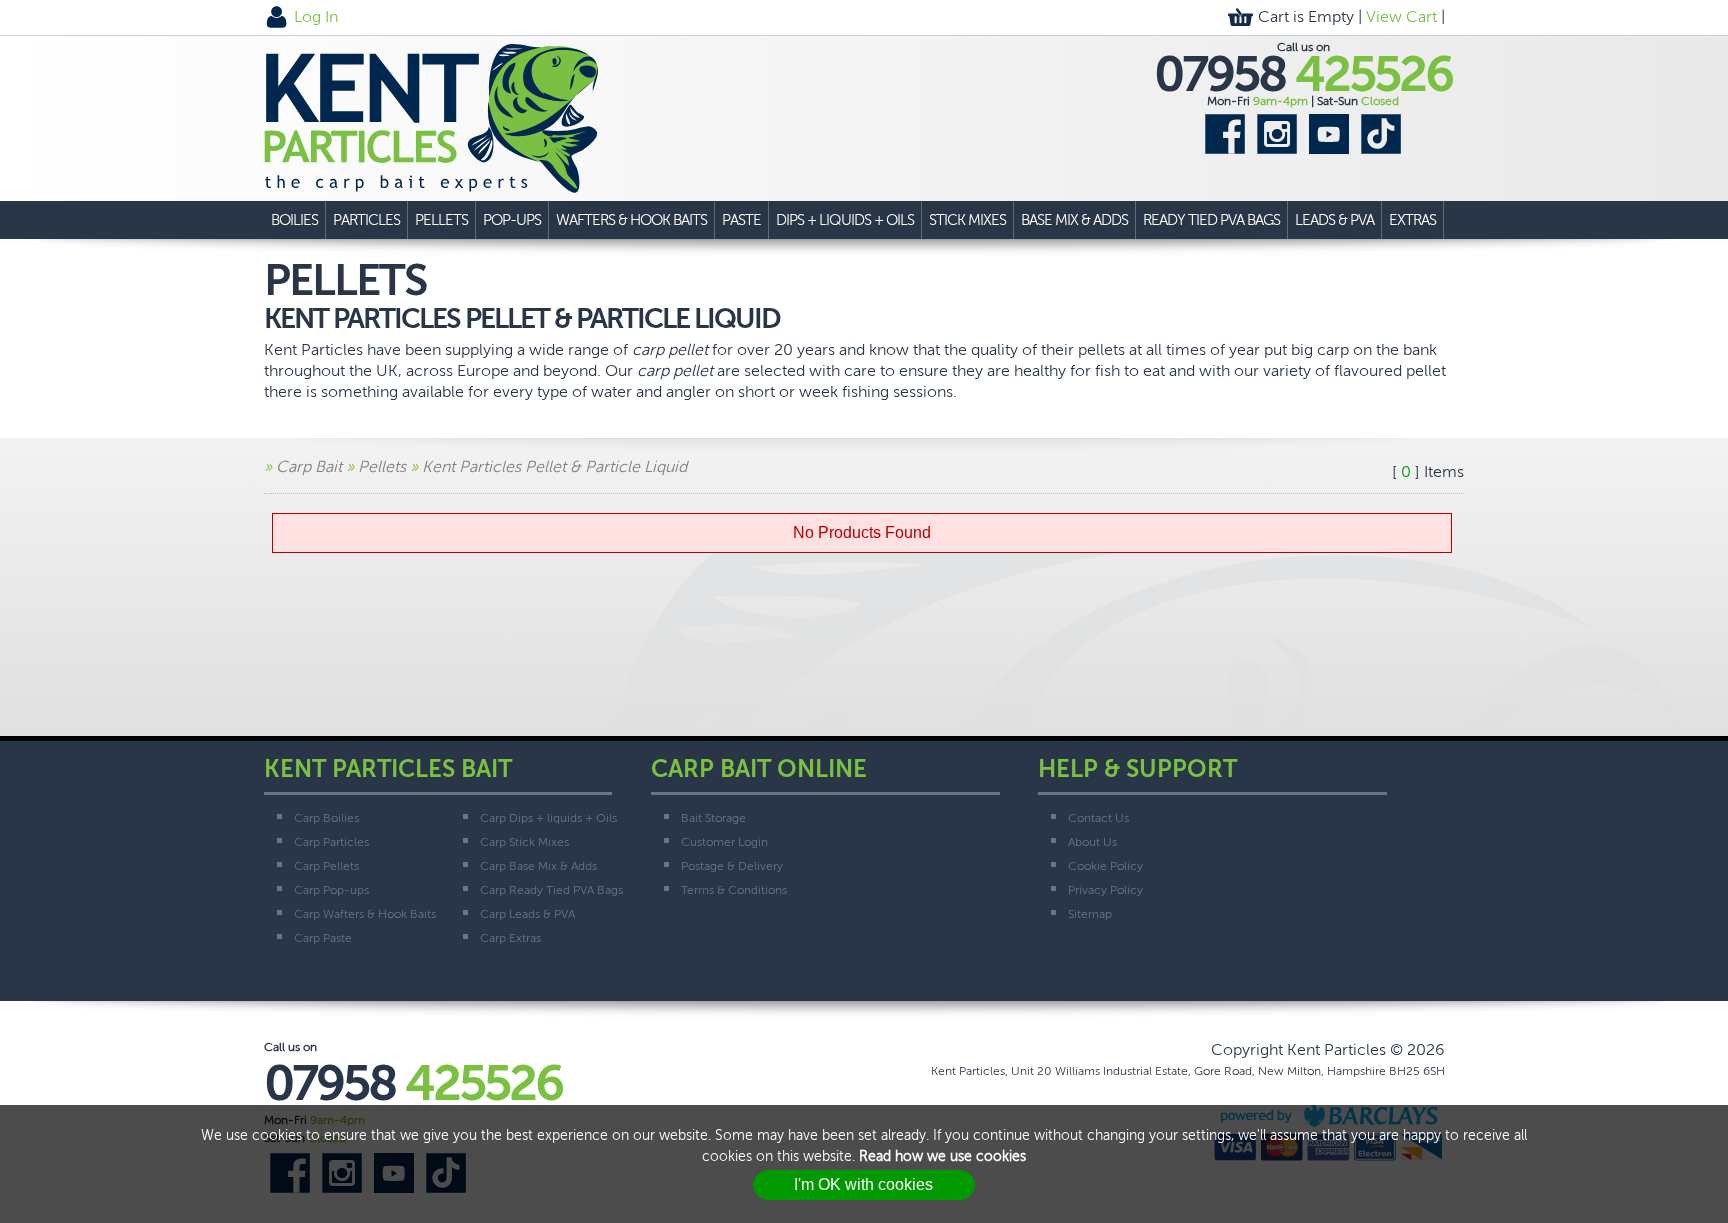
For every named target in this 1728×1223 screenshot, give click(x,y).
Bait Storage (713, 818)
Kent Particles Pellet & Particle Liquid (554, 466)
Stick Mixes (967, 220)
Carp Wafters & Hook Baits (365, 914)
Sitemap (1090, 914)
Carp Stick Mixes (524, 842)
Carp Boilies (326, 818)
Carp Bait (309, 466)
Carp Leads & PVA (527, 914)
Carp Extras (510, 938)
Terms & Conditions (734, 890)
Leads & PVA (1334, 220)
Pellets (441, 220)
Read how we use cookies (942, 1156)
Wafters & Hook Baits (631, 220)
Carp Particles (331, 842)
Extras (1412, 220)
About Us (1092, 842)
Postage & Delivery (732, 866)
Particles (366, 220)
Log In (316, 16)
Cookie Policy (1105, 866)
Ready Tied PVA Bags (1211, 220)
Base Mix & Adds (1074, 220)
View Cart (1401, 16)
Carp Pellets (326, 866)
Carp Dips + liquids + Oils (548, 818)
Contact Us (1098, 818)
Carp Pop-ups (331, 890)
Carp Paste (323, 938)
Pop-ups (512, 220)
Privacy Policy (1105, 890)
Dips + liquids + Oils (845, 220)
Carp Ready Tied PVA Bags (551, 890)
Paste (741, 220)
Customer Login (724, 842)
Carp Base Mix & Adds (538, 866)
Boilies (294, 220)
